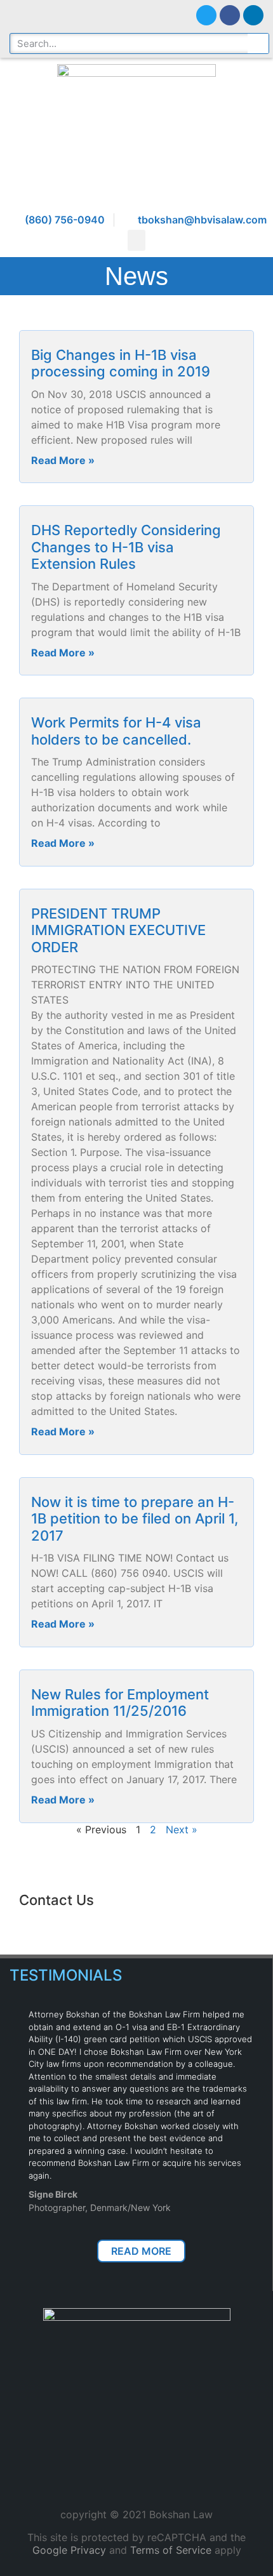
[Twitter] (206, 15)
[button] (136, 240)
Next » (182, 1829)
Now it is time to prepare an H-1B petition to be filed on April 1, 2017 (135, 1519)
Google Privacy (69, 2550)
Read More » (63, 460)
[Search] (258, 43)
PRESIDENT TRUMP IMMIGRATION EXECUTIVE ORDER (118, 930)
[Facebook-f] (230, 15)
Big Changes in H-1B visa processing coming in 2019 (121, 363)
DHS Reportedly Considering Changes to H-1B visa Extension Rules (126, 547)
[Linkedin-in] (253, 15)
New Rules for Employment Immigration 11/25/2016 (120, 1703)
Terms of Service (171, 2550)
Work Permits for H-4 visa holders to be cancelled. (116, 731)
